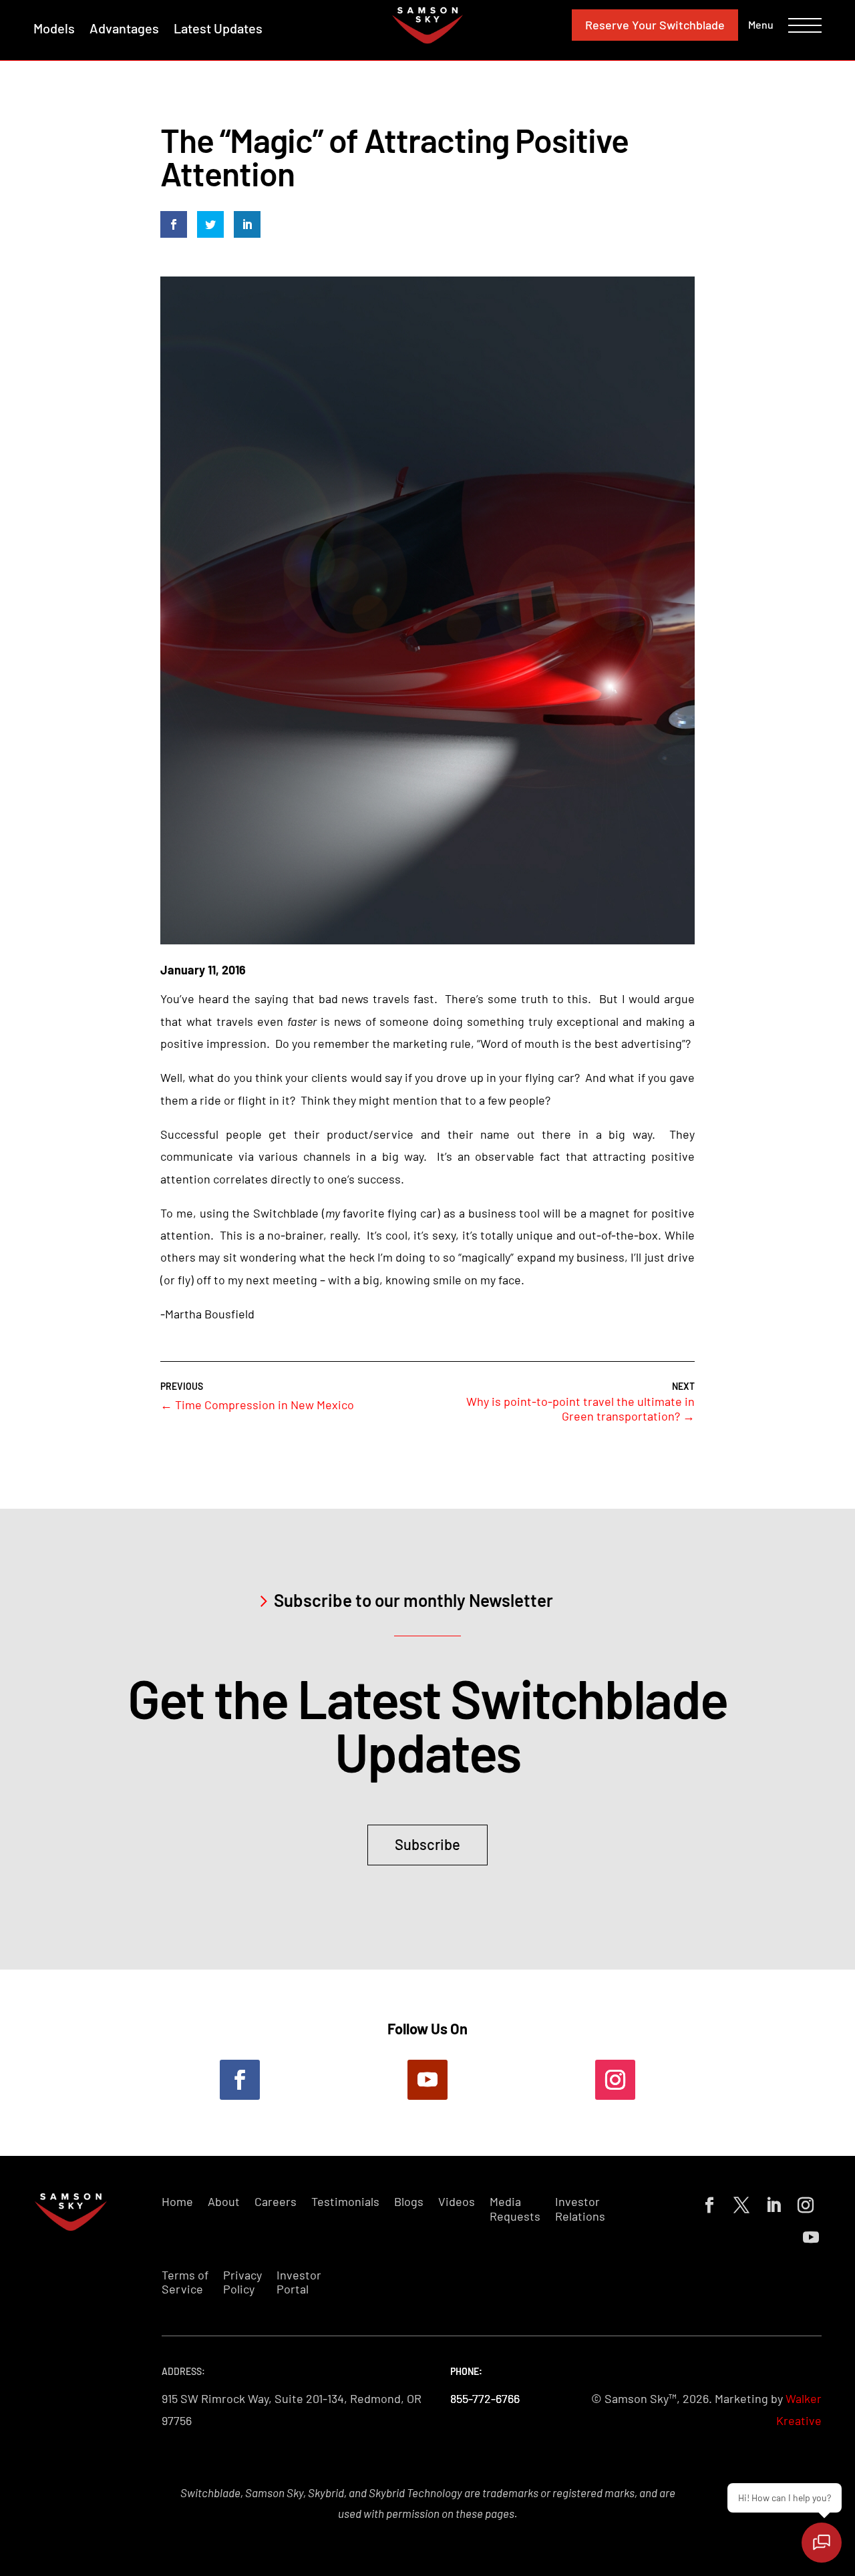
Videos (457, 2202)
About (224, 2202)
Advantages (124, 28)
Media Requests (515, 2209)
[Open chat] (822, 2543)
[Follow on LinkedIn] (771, 2203)
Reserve (655, 25)
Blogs (409, 2202)
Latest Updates (218, 28)
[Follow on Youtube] (427, 2080)
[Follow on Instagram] (615, 2080)
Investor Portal (299, 2282)
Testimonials (345, 2202)
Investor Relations (580, 2209)
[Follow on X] (739, 2203)
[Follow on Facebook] (240, 2080)
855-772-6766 (485, 2398)
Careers (276, 2202)
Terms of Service (185, 2282)
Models (54, 28)
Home (177, 2202)
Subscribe (427, 1844)
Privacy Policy (242, 2282)
